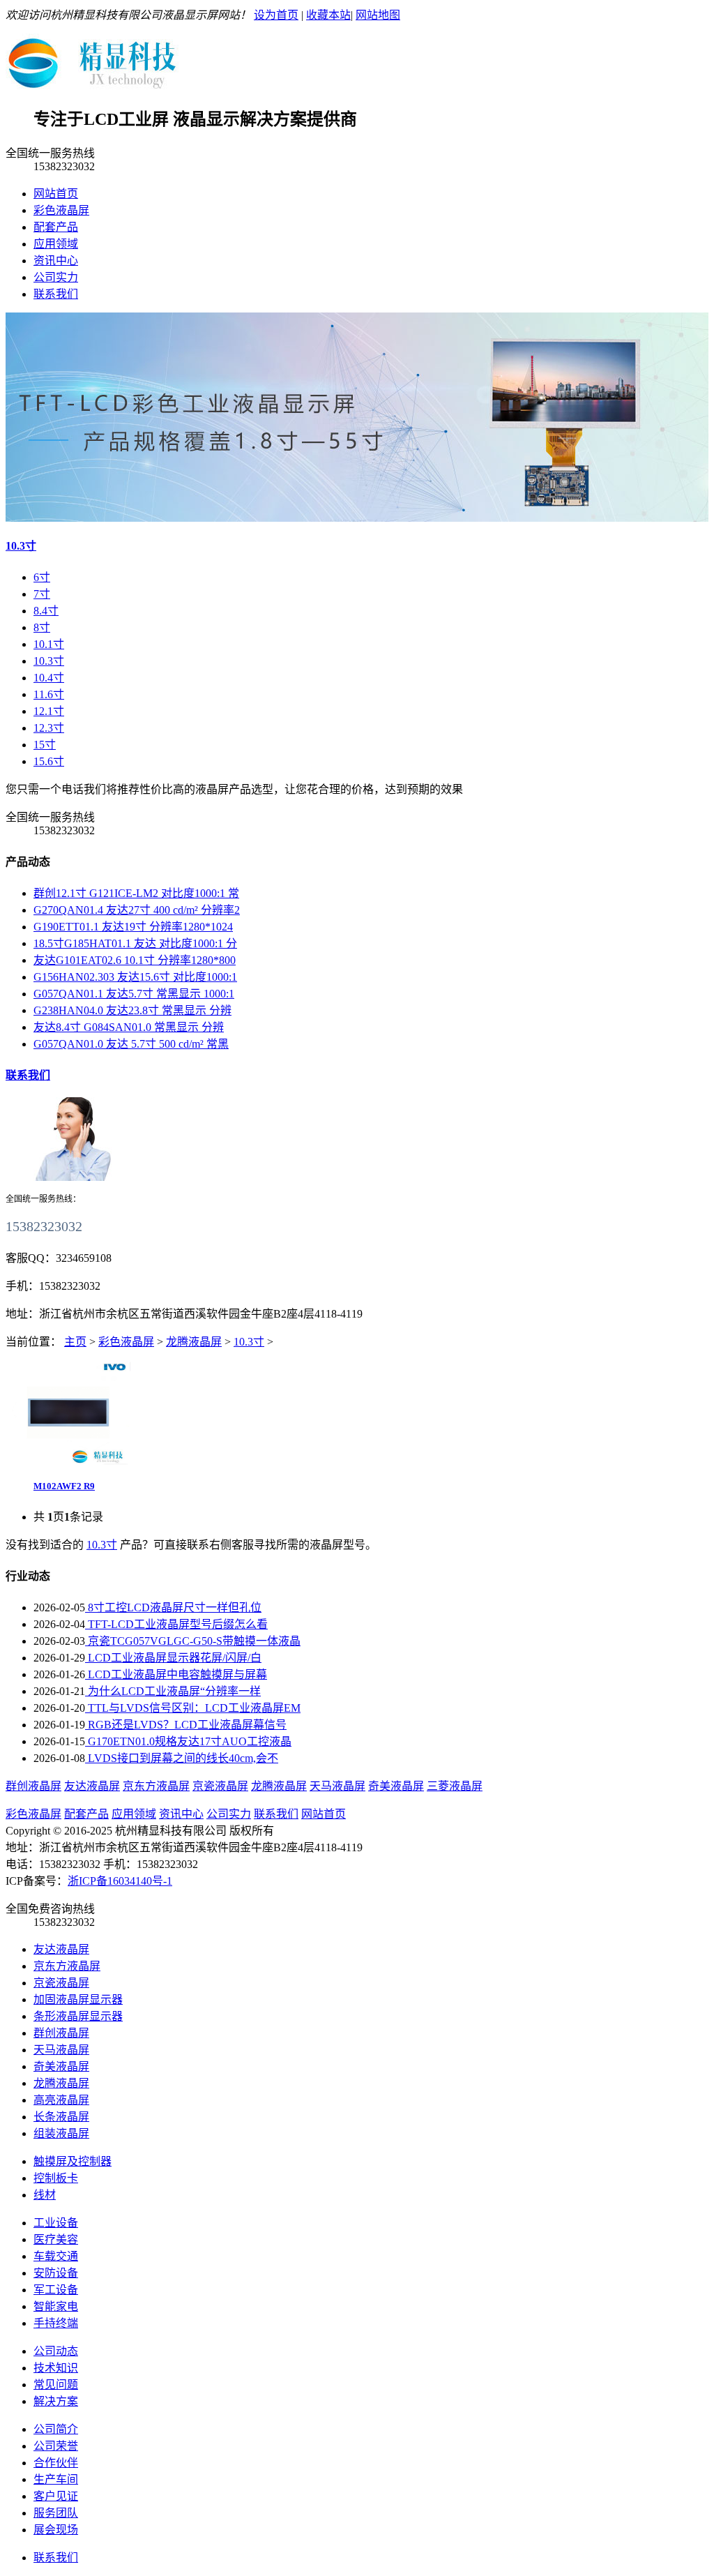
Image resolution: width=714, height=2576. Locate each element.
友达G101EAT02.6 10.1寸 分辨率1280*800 (135, 960)
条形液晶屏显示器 (78, 2016)
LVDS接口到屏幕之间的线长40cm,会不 (182, 1758)
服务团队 (56, 2513)
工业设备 (56, 2223)
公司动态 (56, 2351)
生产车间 (56, 2479)
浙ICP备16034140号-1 (120, 1881)
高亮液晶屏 (61, 2100)
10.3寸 (21, 546)
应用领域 (56, 244)
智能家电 (56, 2306)
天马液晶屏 (337, 1786)
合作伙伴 (56, 2463)
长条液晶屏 (61, 2117)
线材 (45, 2195)
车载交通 (56, 2256)
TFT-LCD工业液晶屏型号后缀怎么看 (176, 1624)
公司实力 (56, 277)
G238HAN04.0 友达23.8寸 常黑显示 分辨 (132, 1010)
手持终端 (56, 2323)
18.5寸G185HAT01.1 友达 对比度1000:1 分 (135, 943)
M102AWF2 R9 (64, 1486)
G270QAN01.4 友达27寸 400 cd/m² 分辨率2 (137, 910)
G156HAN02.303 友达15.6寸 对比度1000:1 (135, 977)
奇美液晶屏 (396, 1786)
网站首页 (56, 194)
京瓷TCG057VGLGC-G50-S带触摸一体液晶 (193, 1641)
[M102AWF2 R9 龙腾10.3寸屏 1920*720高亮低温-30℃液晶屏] (68, 1461)
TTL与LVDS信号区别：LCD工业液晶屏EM (193, 1708)
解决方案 (56, 2401)
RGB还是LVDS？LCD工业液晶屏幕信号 (186, 1725)
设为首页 (276, 15)
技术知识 (56, 2368)
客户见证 (56, 2496)
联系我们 (56, 294)
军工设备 (56, 2290)
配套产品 (56, 227)
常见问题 (56, 2385)
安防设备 (56, 2273)
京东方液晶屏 (156, 1786)
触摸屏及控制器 (73, 2161)
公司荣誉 (56, 2446)
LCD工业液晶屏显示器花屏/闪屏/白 (173, 1658)
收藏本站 (328, 15)
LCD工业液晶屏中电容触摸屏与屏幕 (176, 1674)
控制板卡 (56, 2178)
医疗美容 (56, 2239)
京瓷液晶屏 (220, 1786)
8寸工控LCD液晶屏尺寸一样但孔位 (173, 1607)
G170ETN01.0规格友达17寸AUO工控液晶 (188, 1741)
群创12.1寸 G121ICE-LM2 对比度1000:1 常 (136, 893)
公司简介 (56, 2429)
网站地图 (378, 15)
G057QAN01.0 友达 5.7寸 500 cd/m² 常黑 (131, 1044)
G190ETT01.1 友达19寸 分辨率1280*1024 (133, 927)
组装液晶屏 (61, 2133)
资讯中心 (56, 261)
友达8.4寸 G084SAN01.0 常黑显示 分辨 (129, 1027)
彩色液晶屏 (61, 210)
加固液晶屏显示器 (78, 1999)
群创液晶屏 (33, 1786)
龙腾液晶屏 (194, 1342)
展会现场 (56, 2530)
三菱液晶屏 (455, 1786)
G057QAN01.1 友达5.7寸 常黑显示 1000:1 (134, 994)
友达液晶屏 (92, 1786)
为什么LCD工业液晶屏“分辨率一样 (173, 1691)
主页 (75, 1342)
